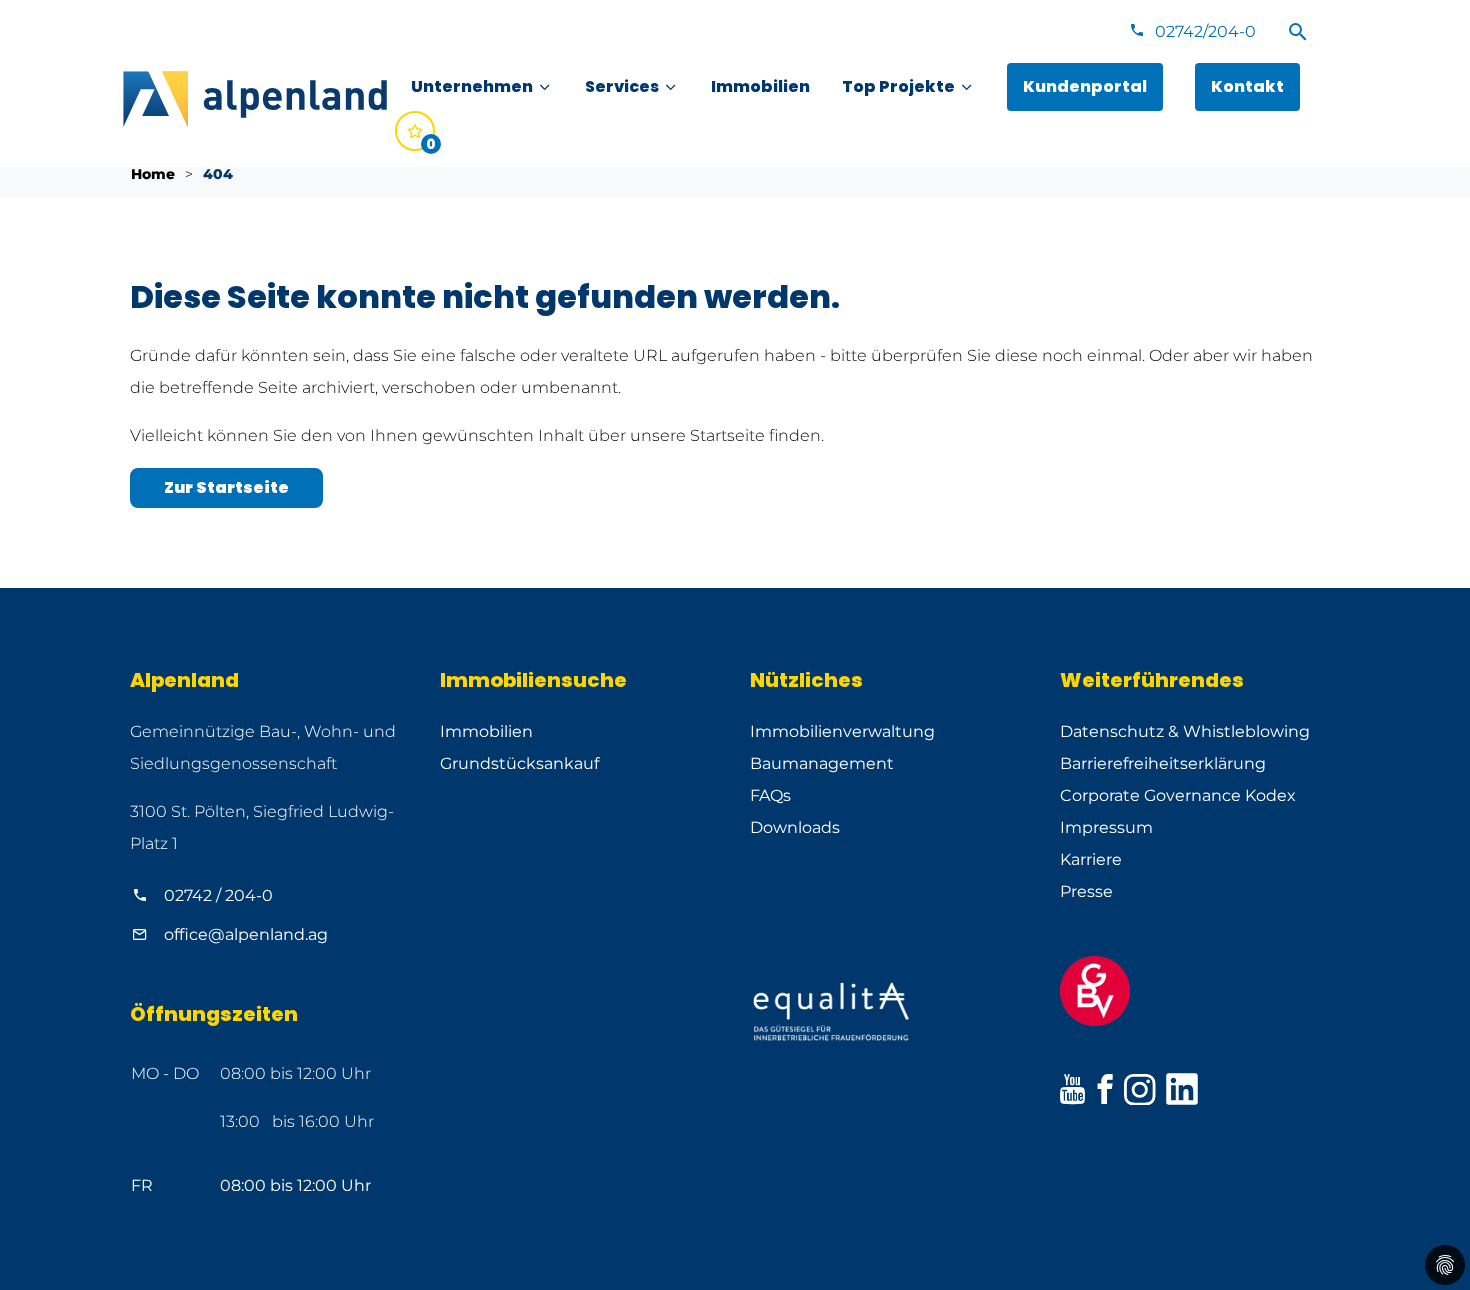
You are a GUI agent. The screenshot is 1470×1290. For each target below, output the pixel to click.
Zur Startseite (226, 487)
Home (153, 174)
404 (218, 174)
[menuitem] (482, 87)
